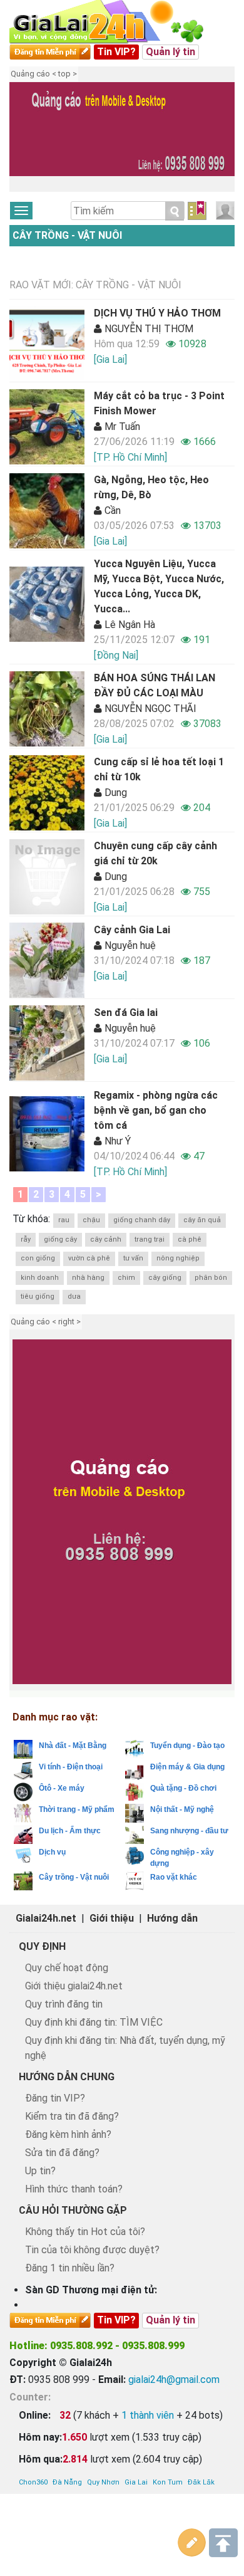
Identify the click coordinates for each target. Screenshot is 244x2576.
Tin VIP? (116, 52)
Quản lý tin (170, 52)
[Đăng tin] (192, 2543)
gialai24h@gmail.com (174, 2380)
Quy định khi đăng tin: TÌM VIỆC (94, 2022)
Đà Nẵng (67, 2482)
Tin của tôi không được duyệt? (92, 2250)
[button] (25, 139)
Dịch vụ (52, 1852)
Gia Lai (136, 2482)
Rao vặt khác (174, 1877)
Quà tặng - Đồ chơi (183, 1788)
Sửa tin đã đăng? (62, 2153)
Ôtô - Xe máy (62, 1788)
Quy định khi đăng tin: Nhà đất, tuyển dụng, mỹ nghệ (125, 2048)
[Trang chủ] (119, 22)
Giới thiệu (112, 1918)
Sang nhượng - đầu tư (189, 1831)
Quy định (42, 1946)
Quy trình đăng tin (64, 2004)
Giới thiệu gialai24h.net (74, 1986)
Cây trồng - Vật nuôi (67, 235)
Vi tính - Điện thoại (71, 1767)
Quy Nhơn (103, 2482)
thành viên (148, 2415)
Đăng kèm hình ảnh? (68, 2134)
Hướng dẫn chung (67, 2077)
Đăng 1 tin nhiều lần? (70, 2268)
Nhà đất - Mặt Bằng (73, 1746)
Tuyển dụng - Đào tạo (187, 1746)
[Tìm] (175, 211)
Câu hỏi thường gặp (73, 2210)
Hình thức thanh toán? (74, 2189)
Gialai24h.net (46, 1918)
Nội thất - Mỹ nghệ (182, 1809)
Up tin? (40, 2171)
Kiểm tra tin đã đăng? (72, 2116)
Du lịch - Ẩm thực (70, 1831)
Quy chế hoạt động (67, 1968)
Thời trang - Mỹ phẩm (77, 1809)
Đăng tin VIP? (55, 2098)
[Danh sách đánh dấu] (197, 211)
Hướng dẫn (172, 1918)
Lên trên (223, 2543)
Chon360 (33, 2482)
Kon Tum (168, 2482)
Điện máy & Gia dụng (187, 1767)
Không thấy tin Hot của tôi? (85, 2232)
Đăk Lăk (201, 2482)
